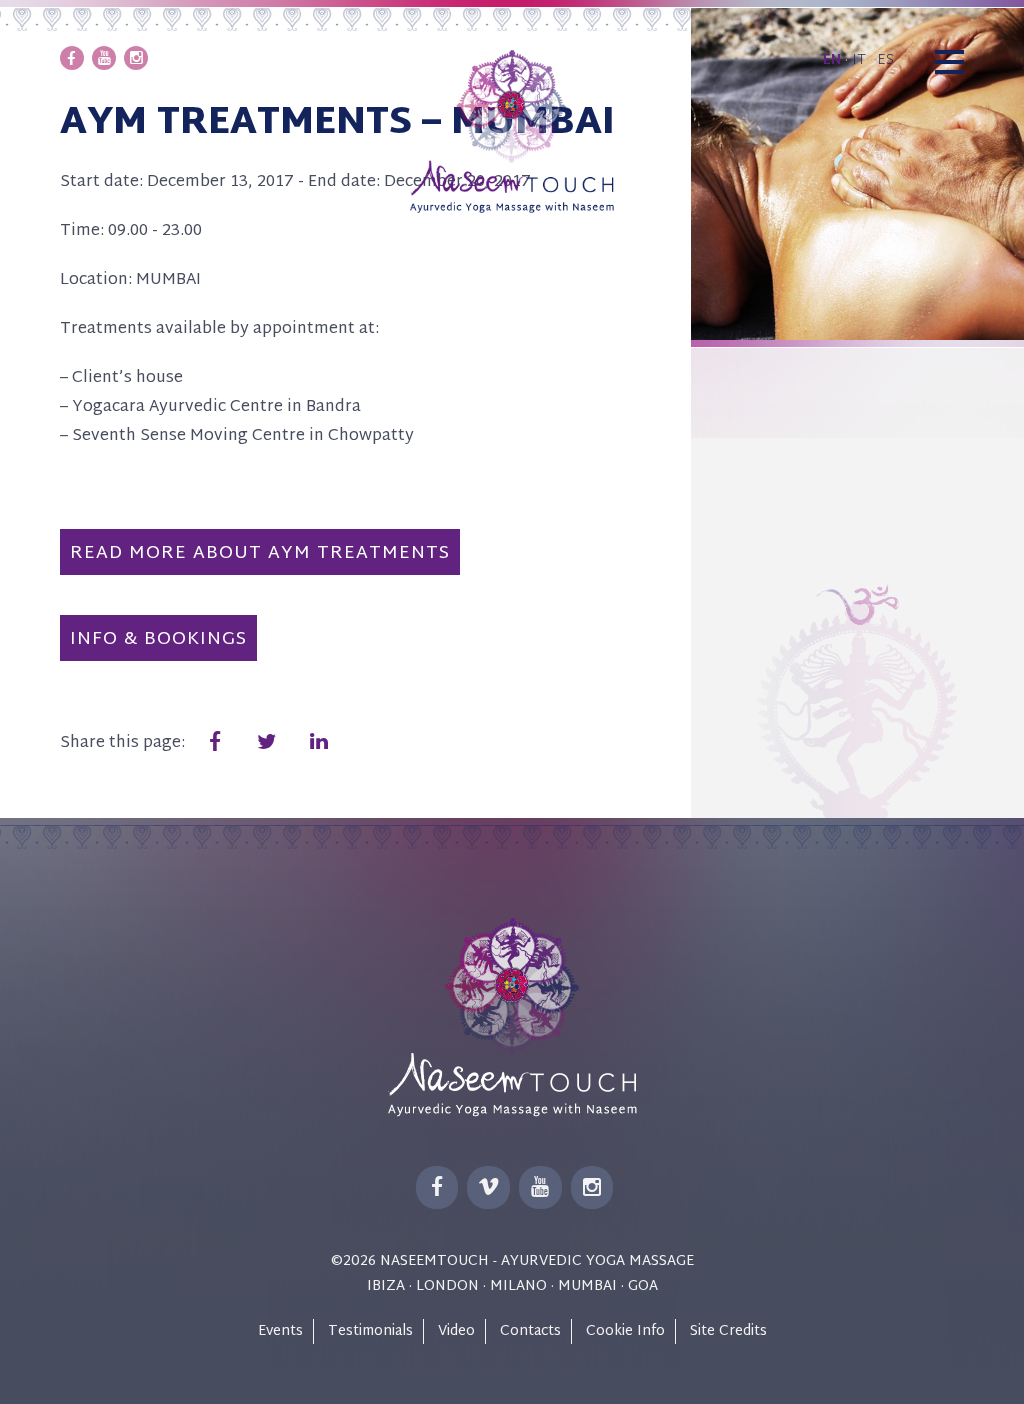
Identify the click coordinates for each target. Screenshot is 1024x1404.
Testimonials (370, 1331)
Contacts (530, 1331)
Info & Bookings (158, 639)
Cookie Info (625, 1331)
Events (280, 1331)
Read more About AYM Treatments (260, 553)
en (832, 60)
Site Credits (728, 1331)
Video (456, 1331)
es (885, 60)
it (859, 60)
